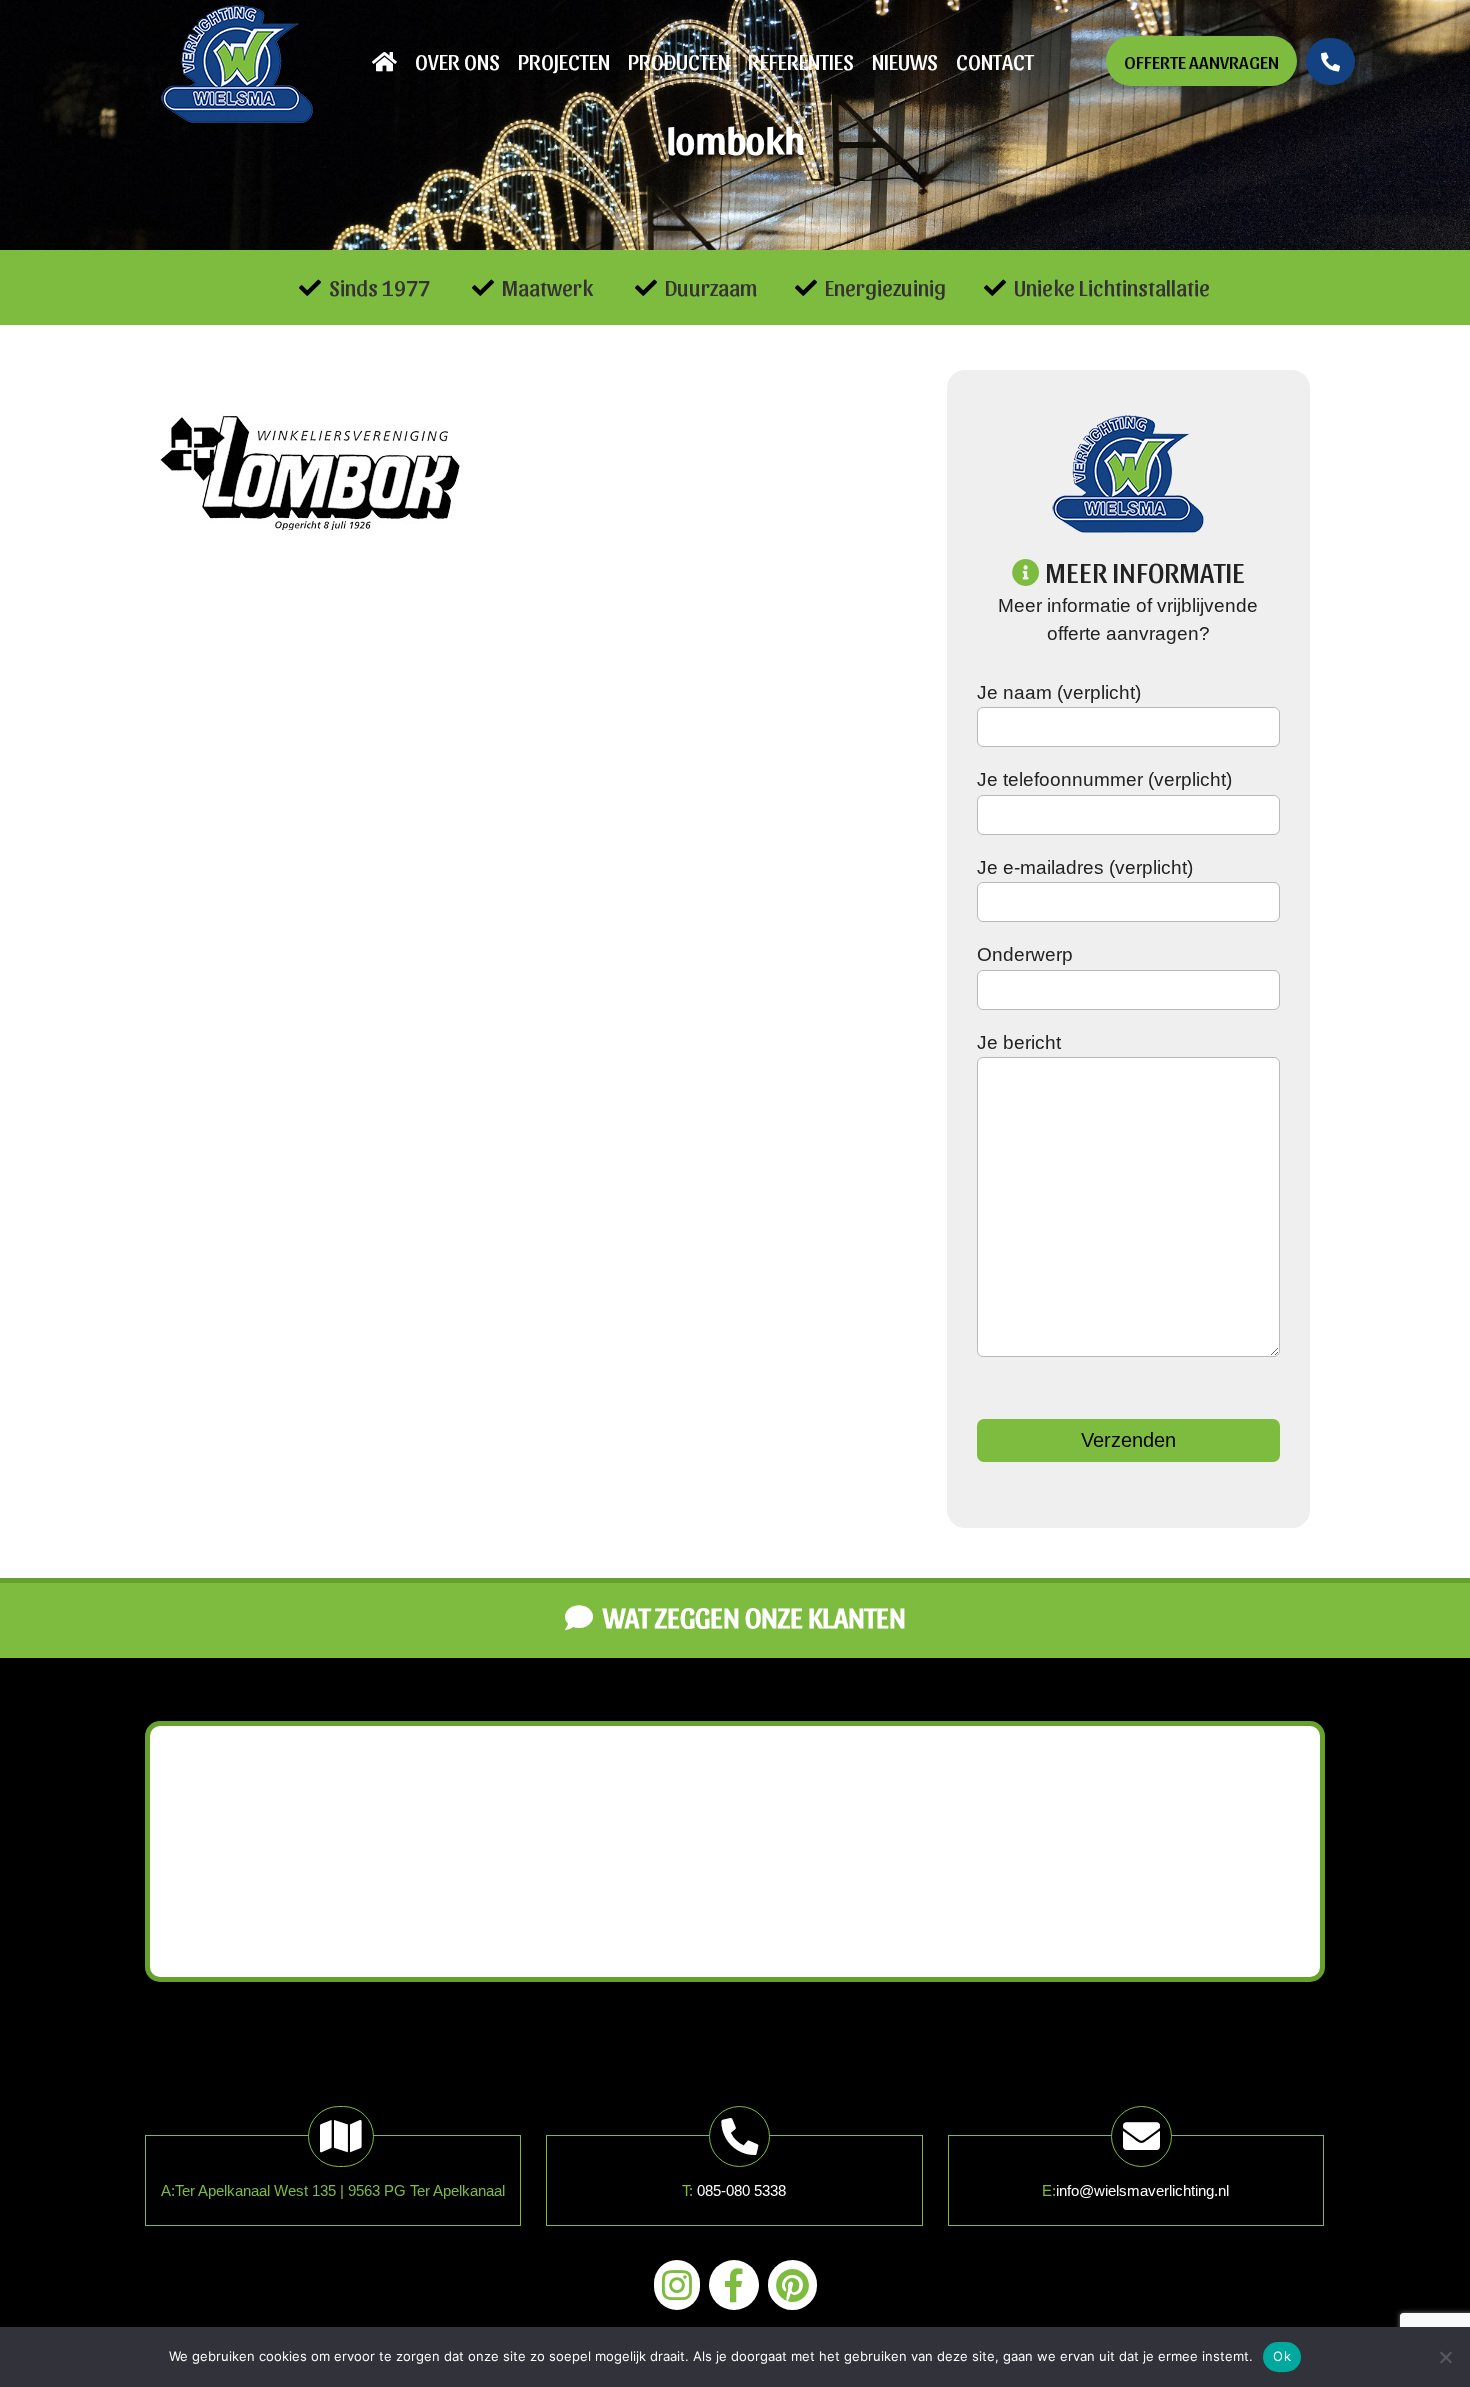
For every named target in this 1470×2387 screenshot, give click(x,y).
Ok (1282, 2356)
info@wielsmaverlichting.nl (1142, 2190)
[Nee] (1445, 2357)
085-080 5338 (741, 2190)
